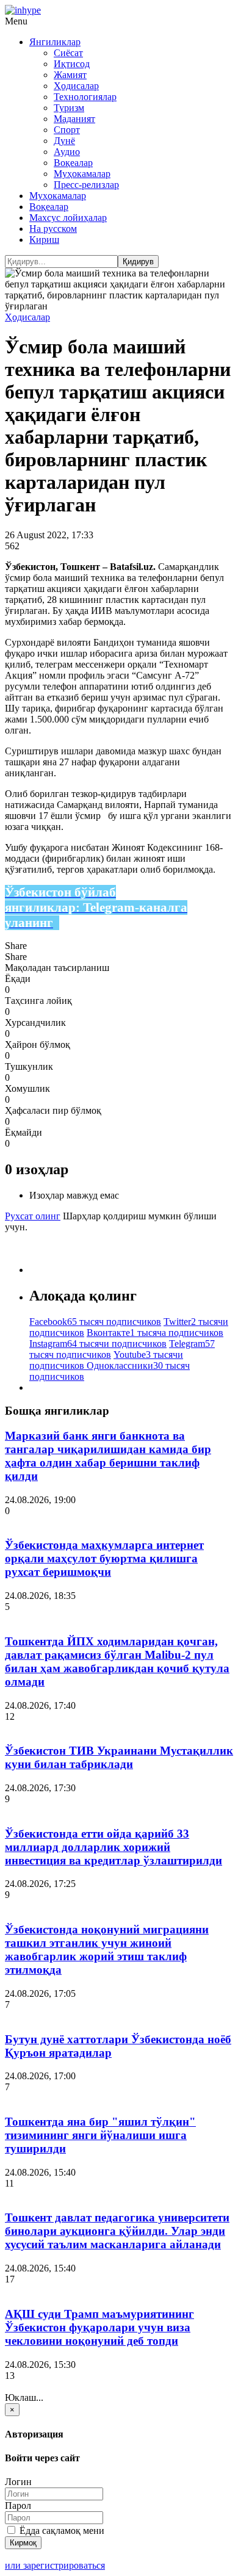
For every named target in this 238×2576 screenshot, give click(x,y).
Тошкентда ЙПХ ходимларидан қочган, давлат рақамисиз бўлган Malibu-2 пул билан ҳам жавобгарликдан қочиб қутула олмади (117, 1661)
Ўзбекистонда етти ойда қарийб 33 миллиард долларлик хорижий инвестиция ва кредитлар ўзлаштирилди (114, 1847)
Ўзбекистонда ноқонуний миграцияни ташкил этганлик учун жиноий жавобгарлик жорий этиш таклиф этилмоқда (107, 1950)
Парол (18, 2506)
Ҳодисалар (76, 86)
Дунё (64, 141)
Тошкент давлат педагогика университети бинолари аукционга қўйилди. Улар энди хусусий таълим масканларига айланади (117, 2231)
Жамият (70, 75)
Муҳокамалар (82, 174)
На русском (53, 229)
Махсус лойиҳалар (68, 218)
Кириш (44, 240)
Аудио (67, 152)
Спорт (67, 130)
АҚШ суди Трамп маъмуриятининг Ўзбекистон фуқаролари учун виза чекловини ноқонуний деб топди (99, 2327)
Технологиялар (85, 97)
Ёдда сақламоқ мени (61, 2531)
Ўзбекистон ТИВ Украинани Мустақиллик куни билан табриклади (119, 1757)
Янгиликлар (55, 42)
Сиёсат (68, 53)
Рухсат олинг (33, 1216)
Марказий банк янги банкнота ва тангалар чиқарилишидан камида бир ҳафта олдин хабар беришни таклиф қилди (108, 1456)
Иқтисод (72, 64)
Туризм (69, 108)
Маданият (74, 119)
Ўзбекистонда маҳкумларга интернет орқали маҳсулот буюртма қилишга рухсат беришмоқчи (104, 1558)
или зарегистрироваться (55, 2565)
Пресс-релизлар (86, 185)
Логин (18, 2482)
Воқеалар (73, 163)
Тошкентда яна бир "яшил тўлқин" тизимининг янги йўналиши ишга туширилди (100, 2135)
